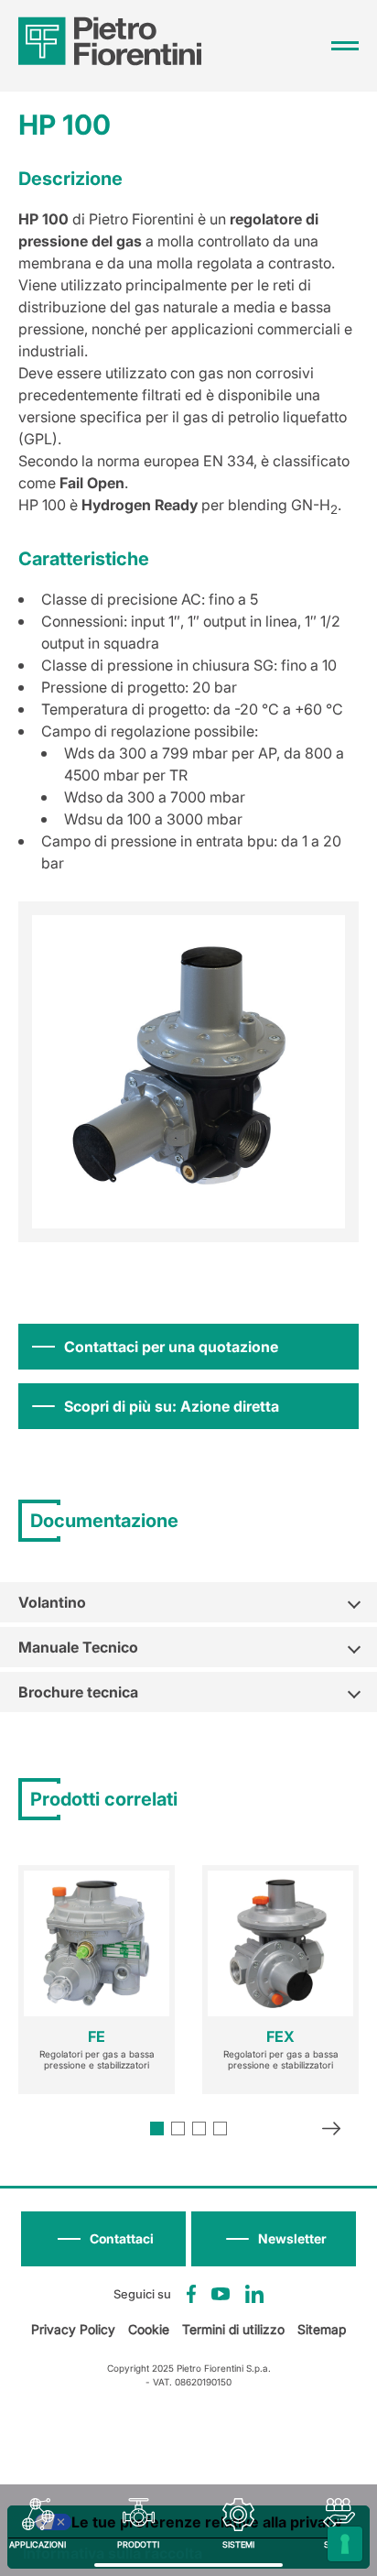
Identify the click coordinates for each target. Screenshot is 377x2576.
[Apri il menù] (345, 46)
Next (331, 2131)
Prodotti (138, 2544)
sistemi (238, 2544)
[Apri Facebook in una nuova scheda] (192, 2294)
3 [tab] (199, 2128)
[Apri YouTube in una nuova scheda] (221, 2294)
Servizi (339, 2544)
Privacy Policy (73, 2329)
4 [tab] (220, 2128)
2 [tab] (178, 2128)
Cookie (149, 2329)
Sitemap (322, 2329)
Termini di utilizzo (233, 2329)
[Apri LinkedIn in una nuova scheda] (254, 2294)
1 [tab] (157, 2128)
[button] (274, 2239)
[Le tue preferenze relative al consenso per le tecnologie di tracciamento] (345, 2544)
